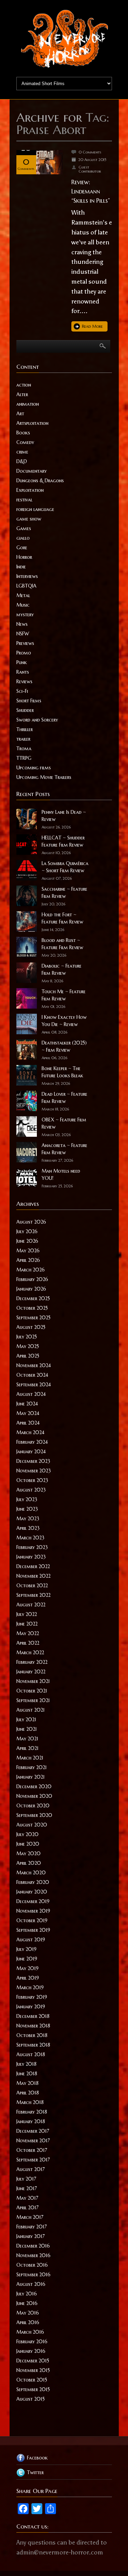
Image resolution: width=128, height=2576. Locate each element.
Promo (24, 653)
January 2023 (31, 1557)
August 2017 (31, 2169)
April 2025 (28, 1356)
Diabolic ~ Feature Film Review (62, 969)
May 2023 (28, 1519)
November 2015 (33, 2370)
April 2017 (27, 2208)
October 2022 (32, 1586)
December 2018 (33, 2016)
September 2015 (33, 2389)
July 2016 (27, 2294)
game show (29, 519)
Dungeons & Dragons (40, 481)
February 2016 (32, 2342)
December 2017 (33, 2131)
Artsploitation (32, 423)
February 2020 (33, 1882)
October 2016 (32, 2265)
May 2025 (28, 1346)
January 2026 (31, 1289)
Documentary (32, 471)
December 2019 (33, 1901)
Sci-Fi (22, 691)
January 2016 (31, 2351)
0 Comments (90, 152)
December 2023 (33, 1461)
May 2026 (28, 1251)
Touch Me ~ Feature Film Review (64, 995)
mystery (25, 615)
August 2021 (31, 1710)
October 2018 (32, 2035)
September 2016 (33, 2275)
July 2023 (27, 1499)
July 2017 (26, 2179)
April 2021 (27, 1748)
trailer (23, 739)
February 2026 (32, 1279)
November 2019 (33, 1911)
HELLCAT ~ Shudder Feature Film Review (63, 841)
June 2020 (28, 1844)
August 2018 (31, 2054)
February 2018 (32, 2112)
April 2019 (28, 1978)
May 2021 (27, 1739)
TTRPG (24, 758)
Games (24, 528)
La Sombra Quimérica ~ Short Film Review (65, 867)
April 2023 (28, 1528)
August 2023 (31, 1490)
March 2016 (30, 2332)
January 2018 (31, 2121)
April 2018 (28, 2093)
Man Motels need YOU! (61, 1175)
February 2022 (32, 1662)
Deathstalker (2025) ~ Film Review (64, 1046)
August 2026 (31, 1222)
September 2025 (33, 1318)
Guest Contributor (90, 169)
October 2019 (32, 1920)
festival (24, 500)
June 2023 (27, 1509)
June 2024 (27, 1404)
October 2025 (32, 1308)
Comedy (25, 442)
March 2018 (30, 2102)
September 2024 (34, 1385)
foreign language (35, 509)
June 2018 (27, 2074)
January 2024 (31, 1452)
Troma (24, 748)
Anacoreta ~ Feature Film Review (65, 1149)
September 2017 (33, 2160)
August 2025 (31, 1327)
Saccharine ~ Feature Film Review (65, 893)
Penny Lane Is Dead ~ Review (64, 816)
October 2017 (32, 2150)
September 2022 (33, 1595)
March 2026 (31, 1270)
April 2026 (28, 1260)
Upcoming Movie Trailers (44, 777)
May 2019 (27, 1968)
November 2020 (34, 1796)
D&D (22, 461)
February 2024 (32, 1442)
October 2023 (32, 1480)
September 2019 (33, 1930)
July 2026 (27, 1231)
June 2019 (27, 1959)
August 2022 (31, 1605)
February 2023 (32, 1547)
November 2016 (33, 2255)
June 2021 (27, 1729)
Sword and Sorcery (37, 720)
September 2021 (33, 1700)
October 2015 (32, 2380)
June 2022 (27, 1624)
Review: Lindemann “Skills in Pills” (91, 191)
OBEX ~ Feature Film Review (64, 1123)
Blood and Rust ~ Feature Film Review (62, 944)
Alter (22, 394)
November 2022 (33, 1576)
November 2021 (33, 1681)
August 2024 (31, 1394)
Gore (22, 548)
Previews (25, 643)
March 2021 (30, 1758)
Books (23, 433)
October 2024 (32, 1375)
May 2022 (28, 1633)
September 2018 (33, 2045)
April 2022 (28, 1643)
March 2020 (31, 1873)
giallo (23, 538)
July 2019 (26, 1949)
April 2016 (28, 2322)
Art (20, 414)
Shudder (25, 710)
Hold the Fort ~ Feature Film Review (62, 918)
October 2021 (32, 1691)
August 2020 (32, 1825)
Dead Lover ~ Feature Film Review (65, 1098)
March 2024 (30, 1432)
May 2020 (29, 1853)
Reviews (24, 682)
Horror (24, 557)
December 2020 (34, 1786)
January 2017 (31, 2236)
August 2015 (31, 2399)
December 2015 (33, 2361)
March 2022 (30, 1653)
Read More (92, 326)
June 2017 (27, 2188)
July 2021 (26, 1719)
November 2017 (33, 2141)
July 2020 (27, 1834)
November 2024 (34, 1365)
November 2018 (33, 2026)
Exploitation (30, 490)
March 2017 (30, 2217)
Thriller (25, 729)
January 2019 (31, 2007)
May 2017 (27, 2198)
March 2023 (30, 1538)
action (24, 385)
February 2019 (32, 1997)
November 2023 (34, 1471)
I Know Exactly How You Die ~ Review (64, 1021)
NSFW (23, 634)
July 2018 (26, 2064)
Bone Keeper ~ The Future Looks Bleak (62, 1072)
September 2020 (34, 1815)
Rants (23, 672)
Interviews (27, 576)
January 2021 (31, 1777)
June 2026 (27, 1241)
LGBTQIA (26, 586)
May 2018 (27, 2083)
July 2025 (27, 1337)
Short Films (29, 701)
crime (22, 452)
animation (28, 404)
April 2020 (29, 1863)
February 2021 (32, 1767)
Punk (22, 662)
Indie (21, 567)
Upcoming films (34, 768)
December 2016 (33, 2246)
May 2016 (28, 2313)
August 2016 (31, 2284)
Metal (23, 595)
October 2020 (33, 1806)
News (22, 624)
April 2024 (28, 1423)
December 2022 (33, 1566)
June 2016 (27, 2303)
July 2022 (27, 1614)
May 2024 (28, 1413)
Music (23, 605)
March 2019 (30, 1987)
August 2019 (31, 1940)
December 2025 (33, 1298)
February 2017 (32, 2227)
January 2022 (31, 1672)
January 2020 (32, 1892)
